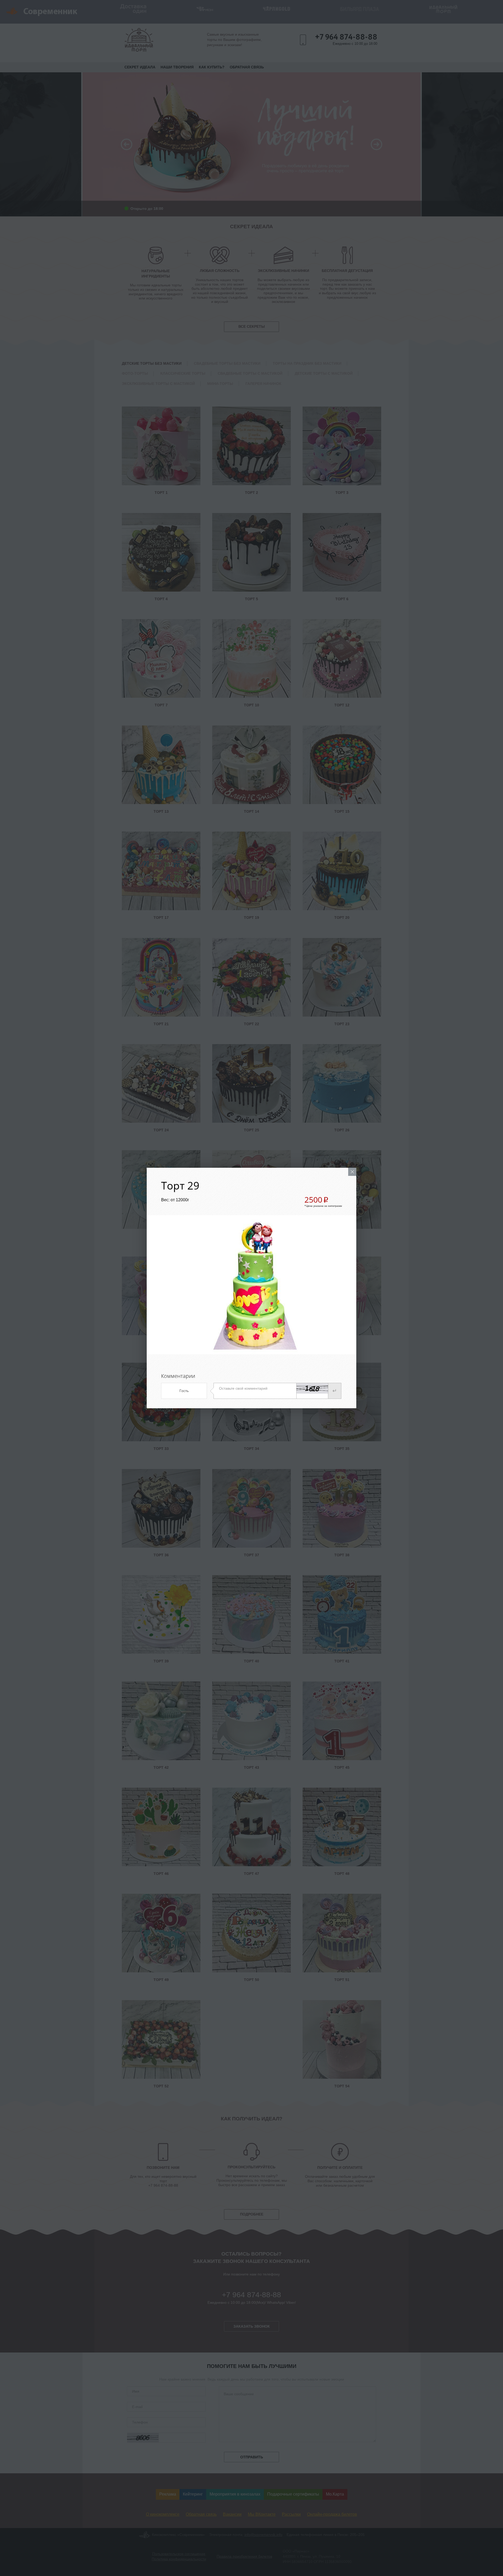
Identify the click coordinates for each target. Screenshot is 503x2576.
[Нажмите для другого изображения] (312, 1388)
